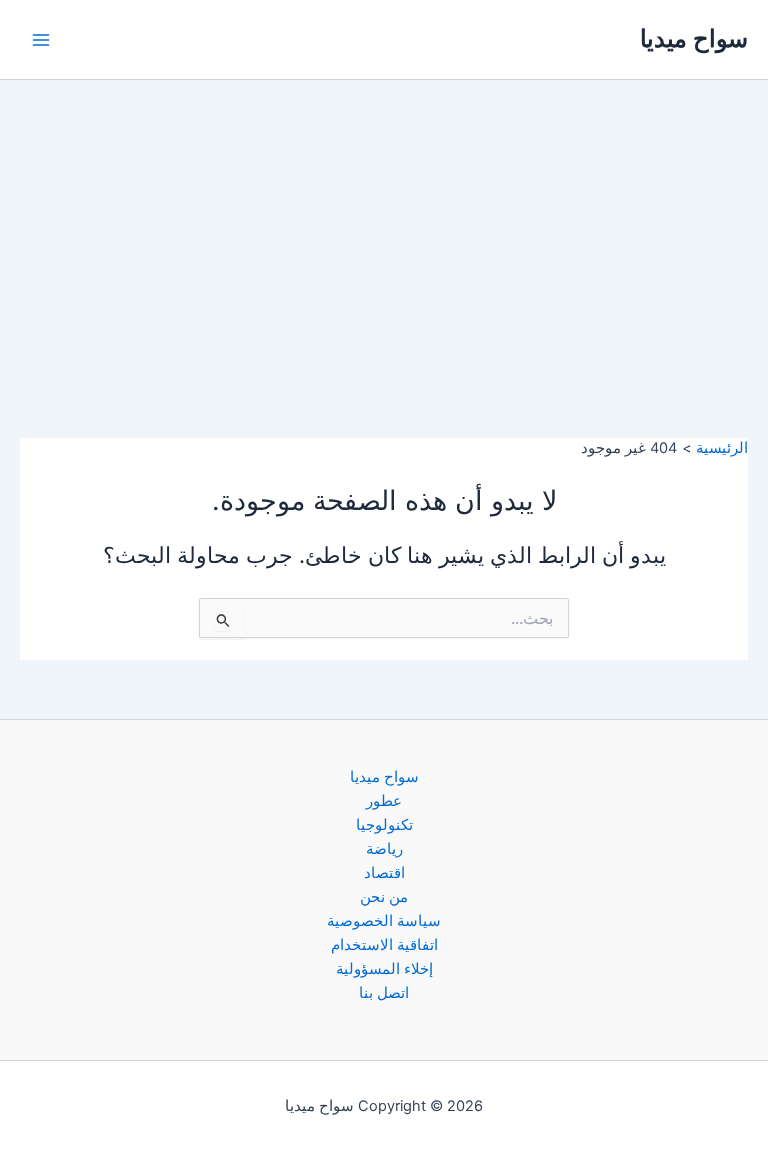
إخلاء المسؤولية (384, 969)
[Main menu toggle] (41, 40)
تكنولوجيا (384, 825)
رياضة (384, 849)
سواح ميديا (694, 38)
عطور (384, 801)
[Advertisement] (384, 230)
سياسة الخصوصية (384, 921)
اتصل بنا (384, 993)
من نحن (384, 897)
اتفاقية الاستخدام (384, 945)
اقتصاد (384, 873)
